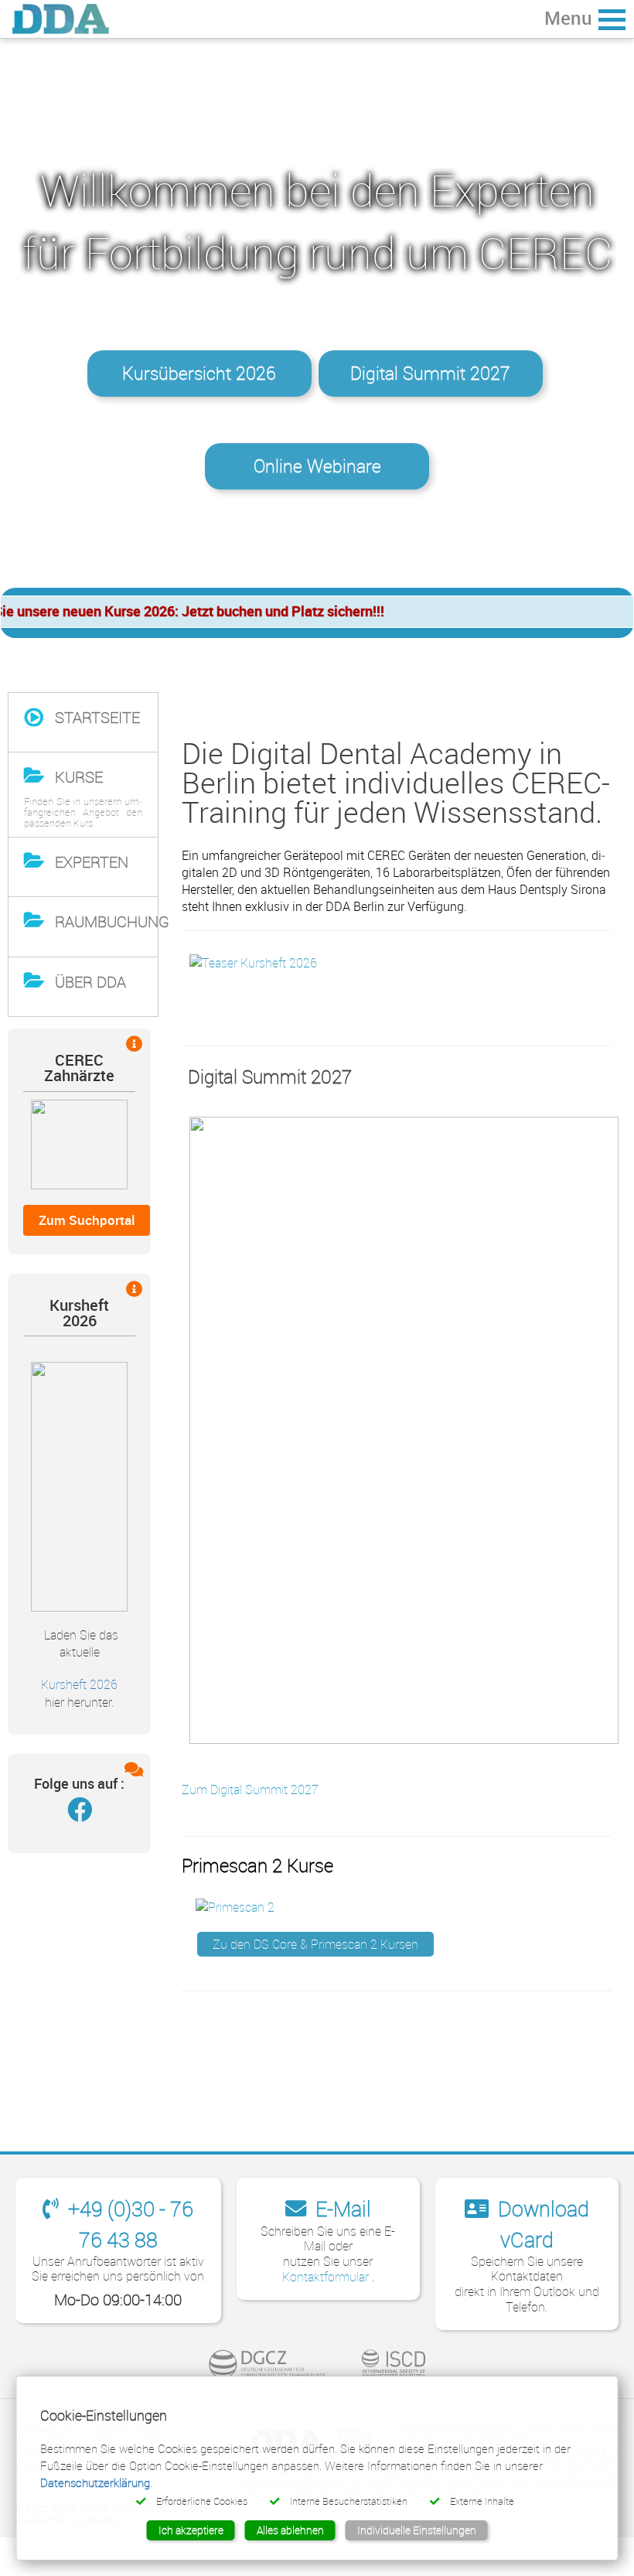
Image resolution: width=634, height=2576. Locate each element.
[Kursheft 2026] (79, 1485)
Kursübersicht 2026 (199, 373)
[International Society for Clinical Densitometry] (394, 2364)
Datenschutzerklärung (95, 2482)
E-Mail (341, 2208)
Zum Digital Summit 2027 (250, 1790)
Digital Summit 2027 (430, 373)
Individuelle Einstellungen (417, 2530)
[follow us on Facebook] (80, 1813)
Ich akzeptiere (191, 2530)
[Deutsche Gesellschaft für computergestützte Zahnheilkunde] (268, 2364)
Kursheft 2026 (79, 1685)
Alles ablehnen (290, 2530)
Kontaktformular (327, 2277)
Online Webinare (317, 466)
